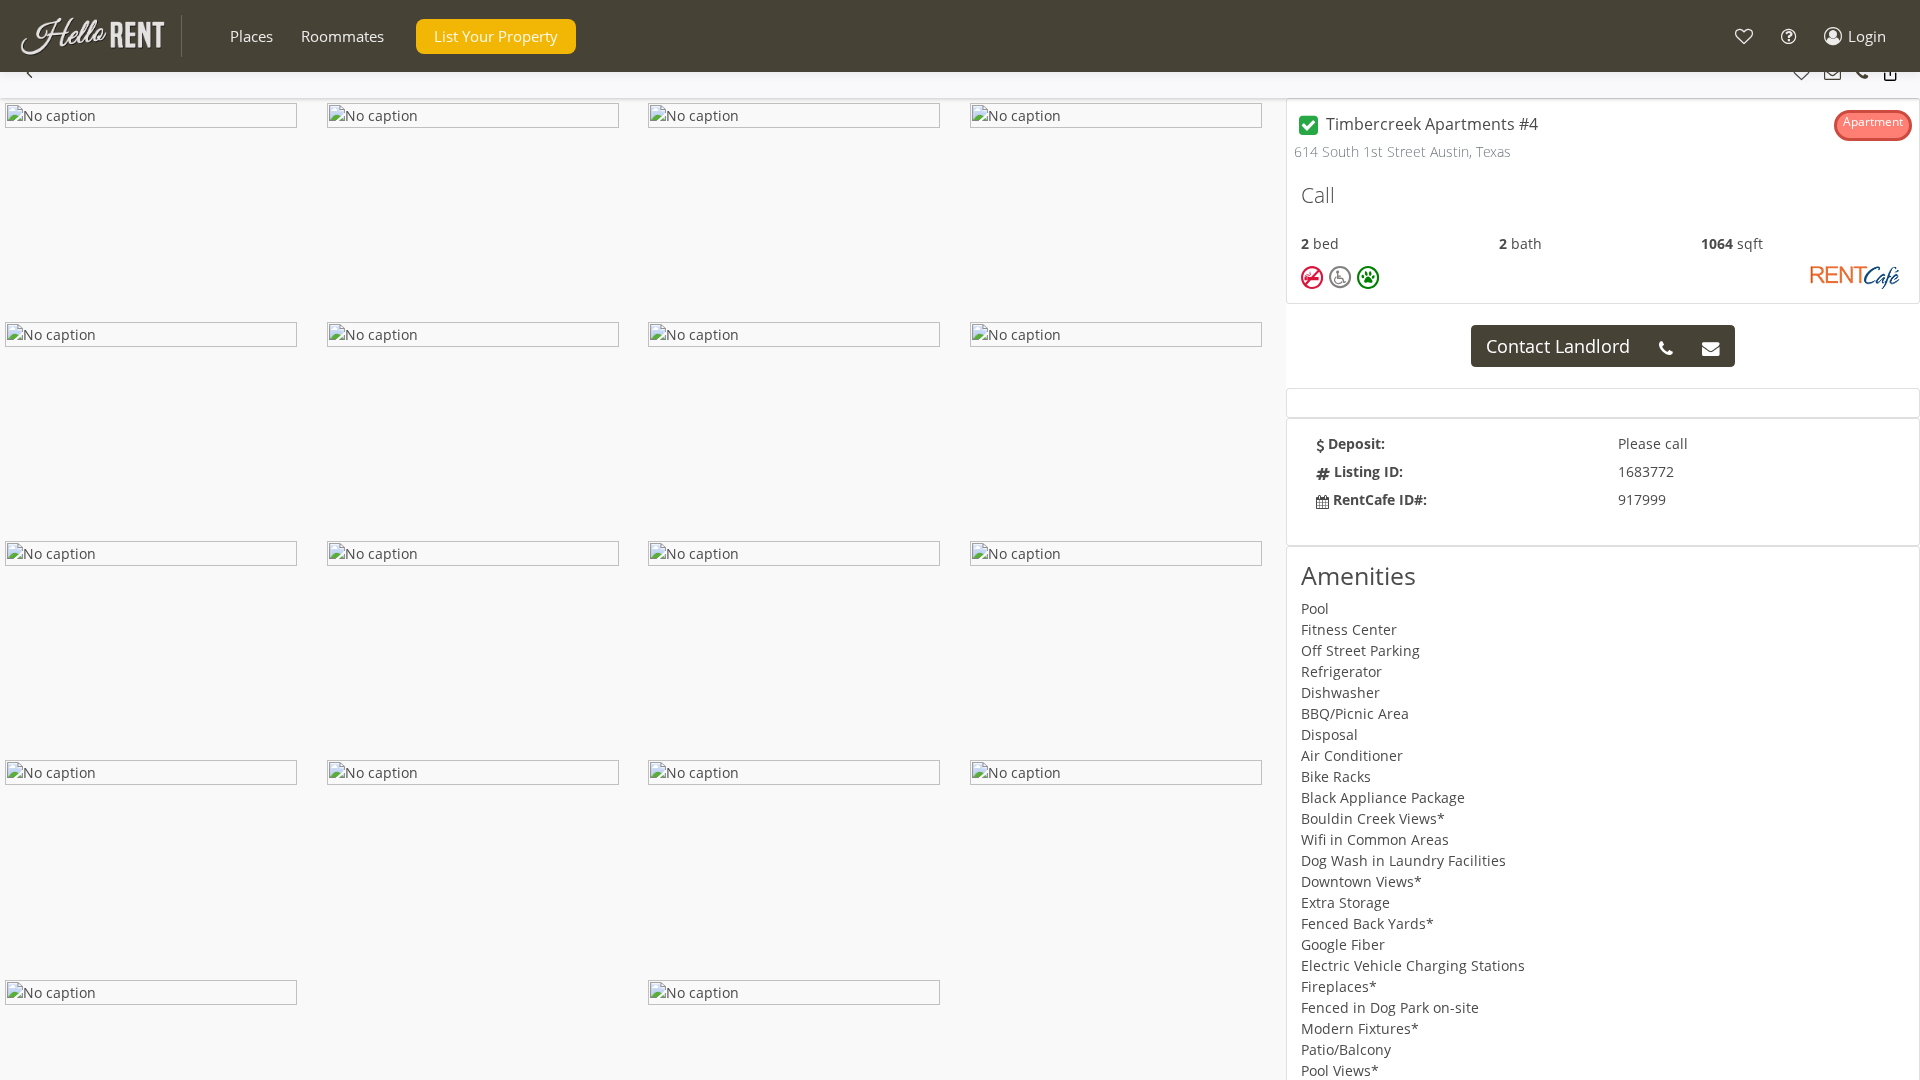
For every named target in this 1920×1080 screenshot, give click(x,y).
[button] (251, 36)
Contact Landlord (1558, 346)
